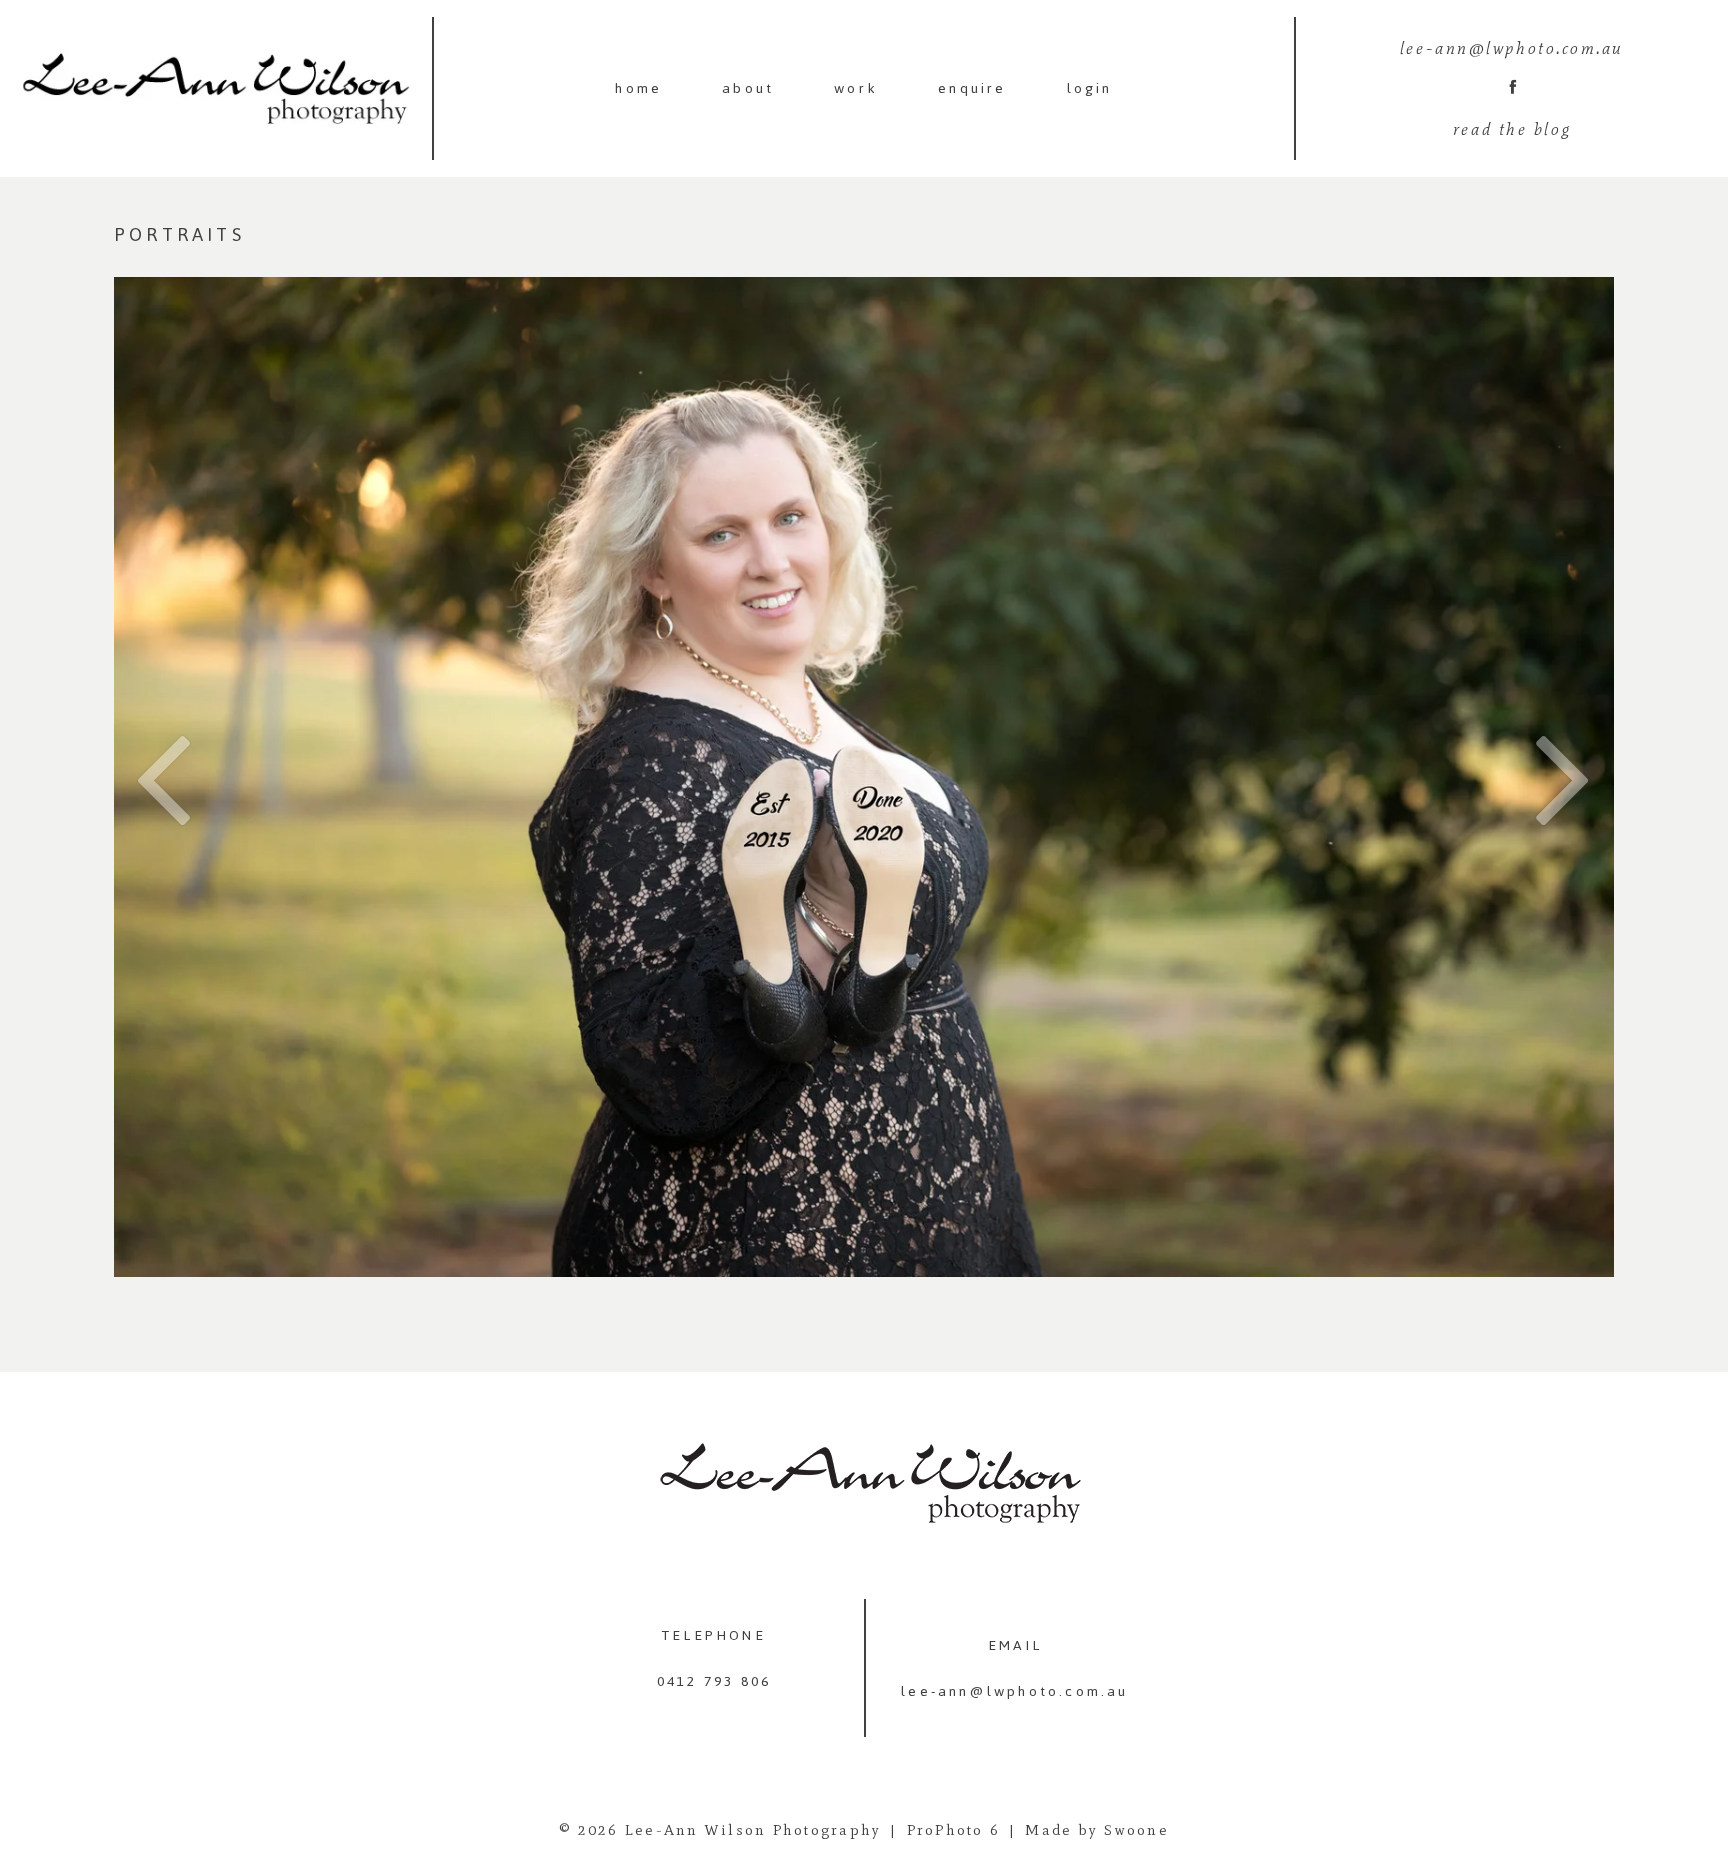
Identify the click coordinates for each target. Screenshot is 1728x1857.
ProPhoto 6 (954, 1830)
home (638, 88)
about (748, 88)
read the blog (1512, 129)
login (1090, 88)
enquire (972, 88)
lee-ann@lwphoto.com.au (1014, 1691)
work (856, 88)
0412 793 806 (714, 1681)
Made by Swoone (1097, 1830)
